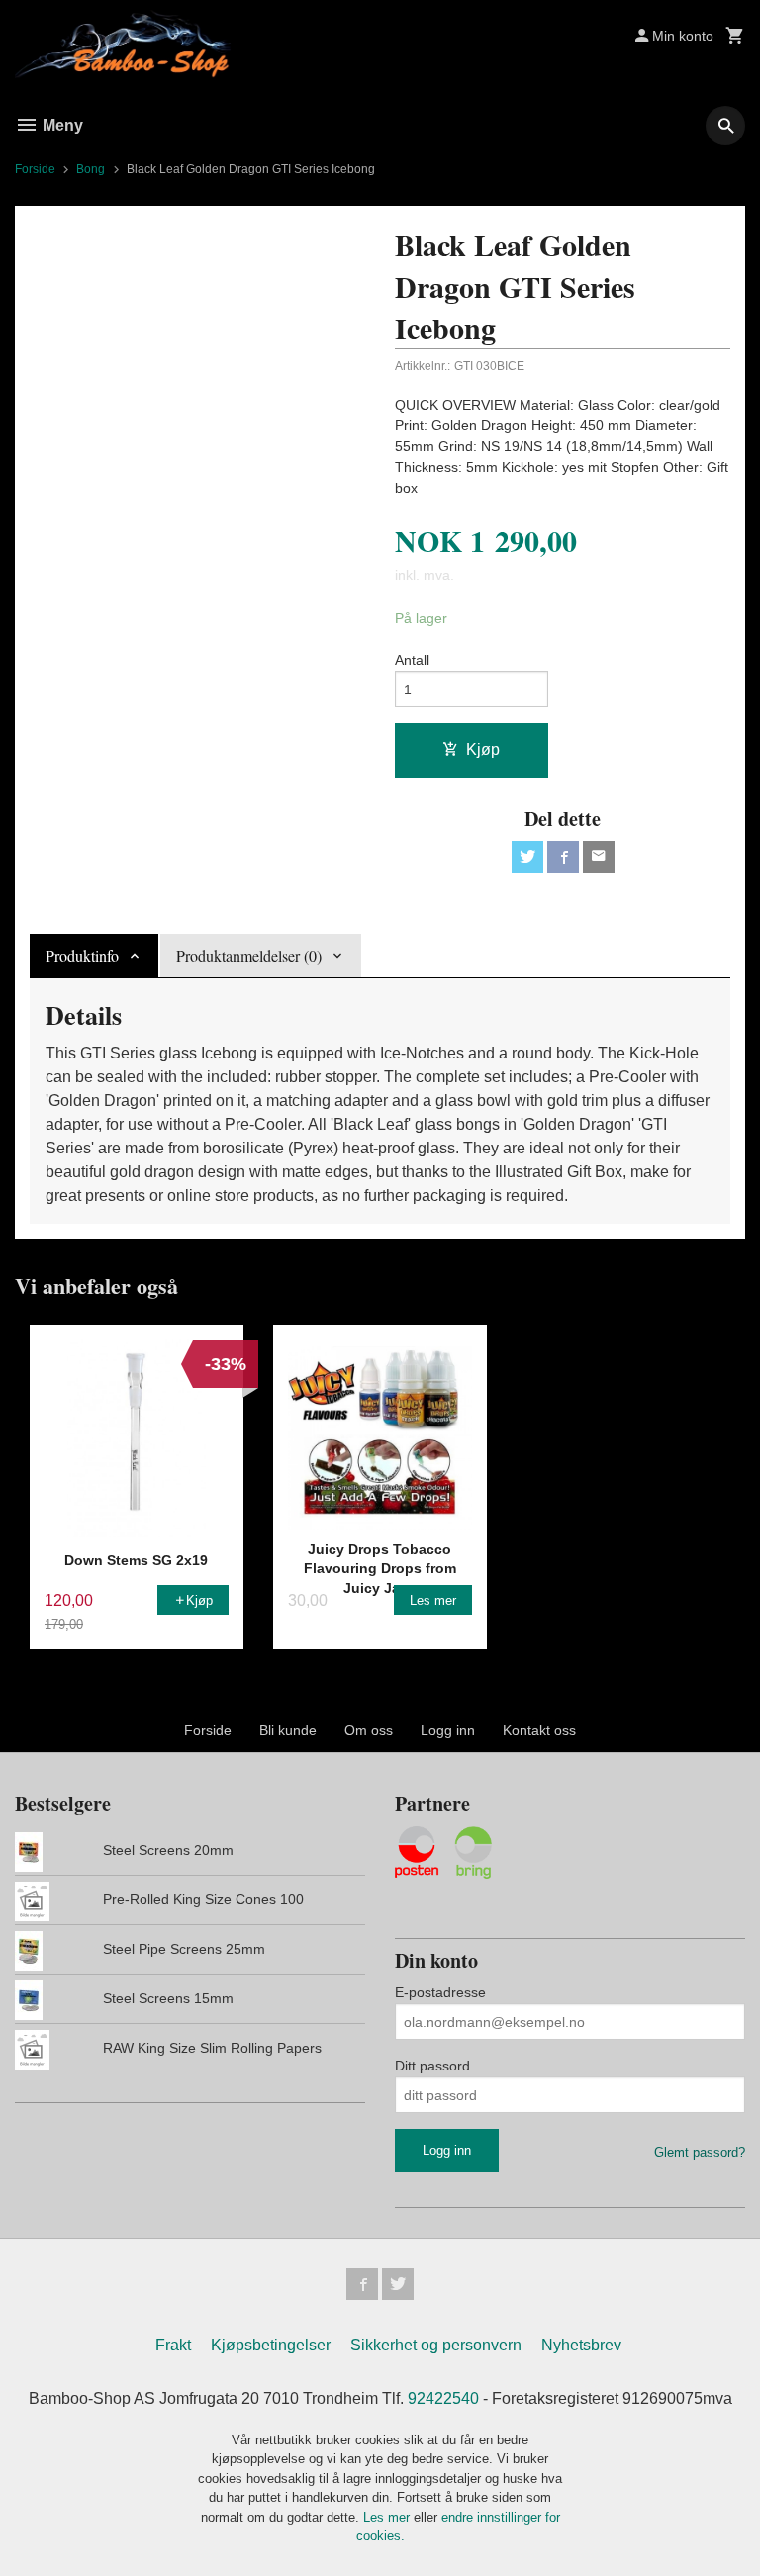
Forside (35, 169)
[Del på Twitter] (527, 857)
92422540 (443, 2398)
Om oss (369, 1730)
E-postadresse (440, 1992)
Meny (61, 125)
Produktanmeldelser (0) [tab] (249, 955)
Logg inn (448, 1730)
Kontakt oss (539, 1730)
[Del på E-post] (599, 857)
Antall (412, 660)
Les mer (388, 2517)
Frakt (173, 2345)
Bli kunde (288, 1730)
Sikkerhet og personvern (436, 2345)
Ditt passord (432, 2066)
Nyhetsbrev (581, 2345)
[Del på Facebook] (563, 857)
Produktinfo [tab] (82, 955)
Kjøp (483, 749)
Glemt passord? (700, 2152)
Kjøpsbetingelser (271, 2345)
